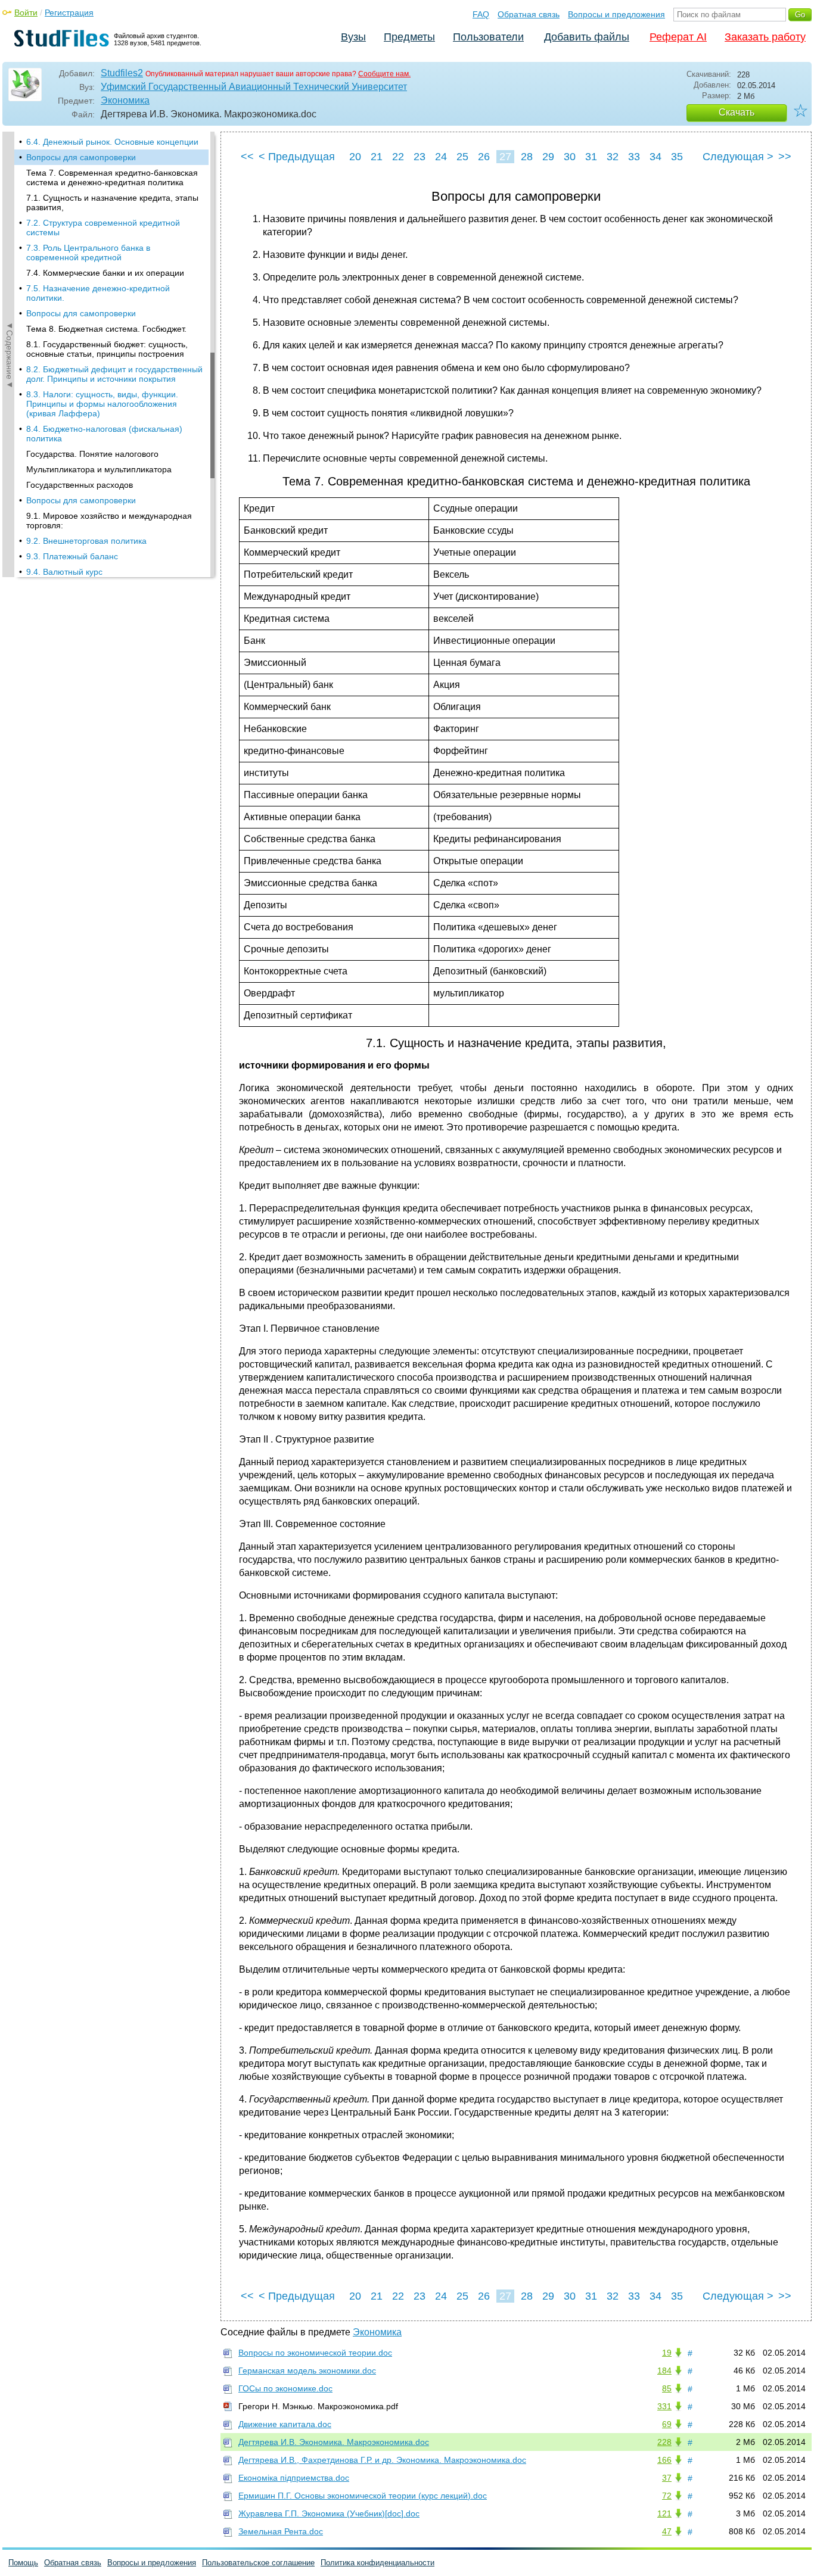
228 (664, 2442)
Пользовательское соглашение (258, 2563)
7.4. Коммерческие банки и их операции (105, 273)
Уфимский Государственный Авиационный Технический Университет (254, 87)
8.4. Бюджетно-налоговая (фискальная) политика (104, 434)
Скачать (737, 112)
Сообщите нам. (384, 74)
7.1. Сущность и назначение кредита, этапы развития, (112, 203)
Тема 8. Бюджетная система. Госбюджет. (106, 329)
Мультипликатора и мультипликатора (99, 469)
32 (613, 157)
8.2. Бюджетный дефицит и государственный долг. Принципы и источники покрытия (114, 374)
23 (420, 157)
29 (548, 157)
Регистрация (69, 13)
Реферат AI (678, 37)
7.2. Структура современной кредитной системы (103, 228)
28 (527, 157)
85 (667, 2388)
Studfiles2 (122, 73)
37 (667, 2478)
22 (398, 157)
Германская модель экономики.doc (307, 2371)
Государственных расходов (80, 485)
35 (677, 157)
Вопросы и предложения (616, 14)
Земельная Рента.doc (281, 2531)
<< (247, 157)
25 (462, 157)
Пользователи (488, 37)
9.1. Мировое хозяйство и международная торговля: (109, 521)
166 (664, 2460)
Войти (26, 13)
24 (441, 157)
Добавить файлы (587, 37)
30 (570, 157)
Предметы (409, 37)
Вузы (353, 37)
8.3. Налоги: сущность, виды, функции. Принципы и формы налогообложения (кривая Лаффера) (102, 404)
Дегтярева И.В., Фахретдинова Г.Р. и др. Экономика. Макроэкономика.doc (382, 2460)
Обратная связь (529, 14)
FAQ (481, 14)
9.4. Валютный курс (64, 572)
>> (785, 157)
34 (655, 157)
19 (667, 2353)
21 (377, 157)
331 (664, 2406)
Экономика (125, 100)
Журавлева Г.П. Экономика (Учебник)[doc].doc (329, 2513)
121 (664, 2513)
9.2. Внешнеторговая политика (86, 541)
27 (505, 157)
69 (667, 2424)
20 (355, 157)
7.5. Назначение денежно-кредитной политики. (98, 293)
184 (664, 2371)
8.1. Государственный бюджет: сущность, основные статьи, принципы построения (107, 349)
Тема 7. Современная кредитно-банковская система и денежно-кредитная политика (112, 177)
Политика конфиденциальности (378, 2563)
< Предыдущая (297, 157)
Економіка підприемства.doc (294, 2478)
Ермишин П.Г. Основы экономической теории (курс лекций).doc (363, 2496)
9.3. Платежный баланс (72, 556)
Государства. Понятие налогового (92, 454)
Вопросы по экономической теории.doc (315, 2353)
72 (667, 2496)
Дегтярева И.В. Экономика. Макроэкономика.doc (334, 2442)
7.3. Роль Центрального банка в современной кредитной (88, 253)
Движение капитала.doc (285, 2424)
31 (591, 157)
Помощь (23, 2563)
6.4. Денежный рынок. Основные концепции (112, 142)
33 (634, 157)
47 (667, 2531)
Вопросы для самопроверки (81, 157)
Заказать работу (765, 37)
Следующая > (738, 157)
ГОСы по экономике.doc (285, 2388)
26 (484, 157)
